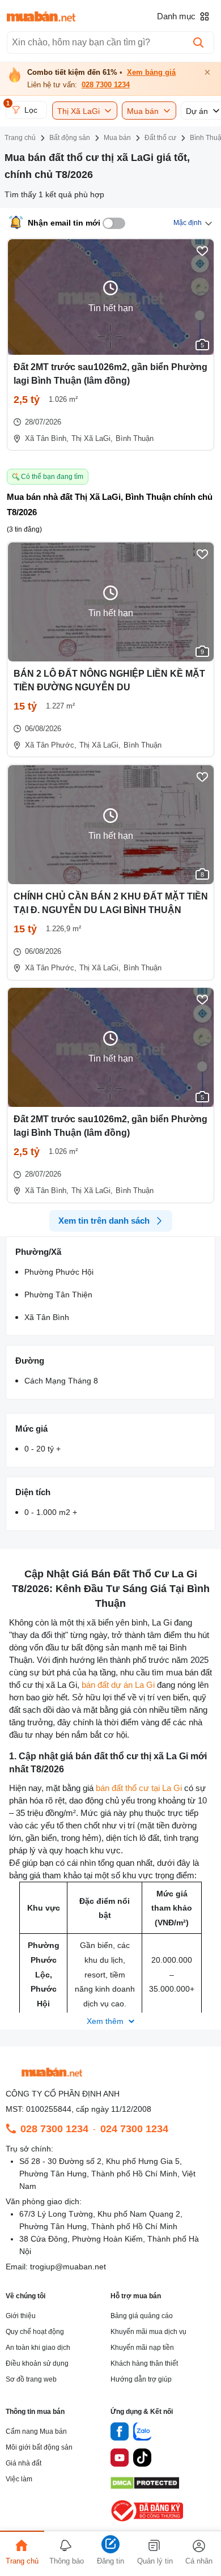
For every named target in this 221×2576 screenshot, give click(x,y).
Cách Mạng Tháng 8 (61, 1381)
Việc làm (19, 2479)
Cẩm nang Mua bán (36, 2431)
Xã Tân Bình (47, 1317)
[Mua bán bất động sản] (41, 16)
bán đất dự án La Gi (118, 1685)
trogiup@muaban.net (68, 2267)
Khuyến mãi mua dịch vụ (148, 2332)
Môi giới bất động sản (39, 2447)
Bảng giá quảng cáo (142, 2316)
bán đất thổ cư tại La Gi (139, 1788)
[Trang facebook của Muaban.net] (120, 2433)
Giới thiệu (21, 2316)
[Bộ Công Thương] (148, 2522)
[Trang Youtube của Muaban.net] (120, 2459)
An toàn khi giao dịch (38, 2348)
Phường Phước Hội (59, 1272)
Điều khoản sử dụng (37, 2363)
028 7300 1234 (106, 85)
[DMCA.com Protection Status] (145, 2486)
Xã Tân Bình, (47, 438)
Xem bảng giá (151, 73)
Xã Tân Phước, (51, 745)
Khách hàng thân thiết (144, 2363)
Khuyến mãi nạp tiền (142, 2348)
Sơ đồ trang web (31, 2379)
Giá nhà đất (24, 2463)
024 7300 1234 (134, 2129)
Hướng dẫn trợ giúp (141, 2379)
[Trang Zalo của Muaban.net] (142, 2433)
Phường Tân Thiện (58, 1295)
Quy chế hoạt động (35, 2332)
